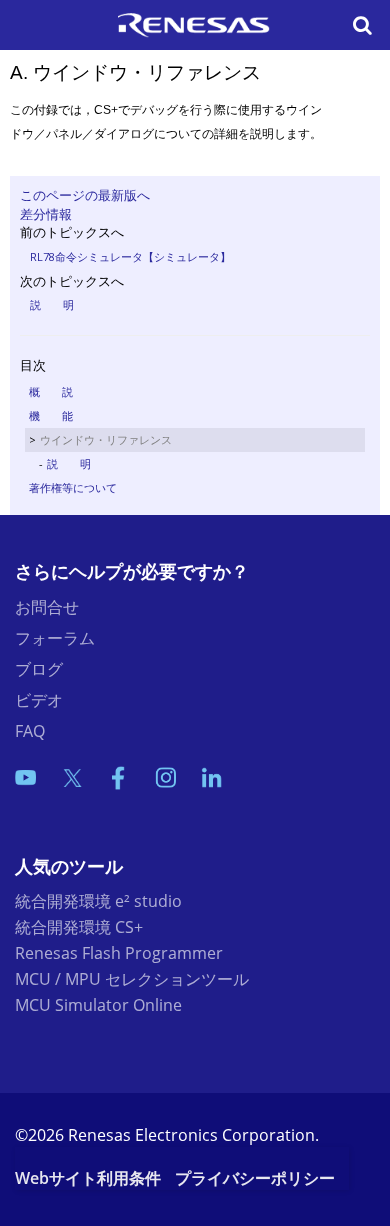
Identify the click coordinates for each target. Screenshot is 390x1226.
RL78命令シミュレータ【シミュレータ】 (130, 256)
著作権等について (73, 487)
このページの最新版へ (85, 195)
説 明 (52, 304)
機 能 (51, 415)
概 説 (51, 391)
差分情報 (46, 214)
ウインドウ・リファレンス (106, 439)
